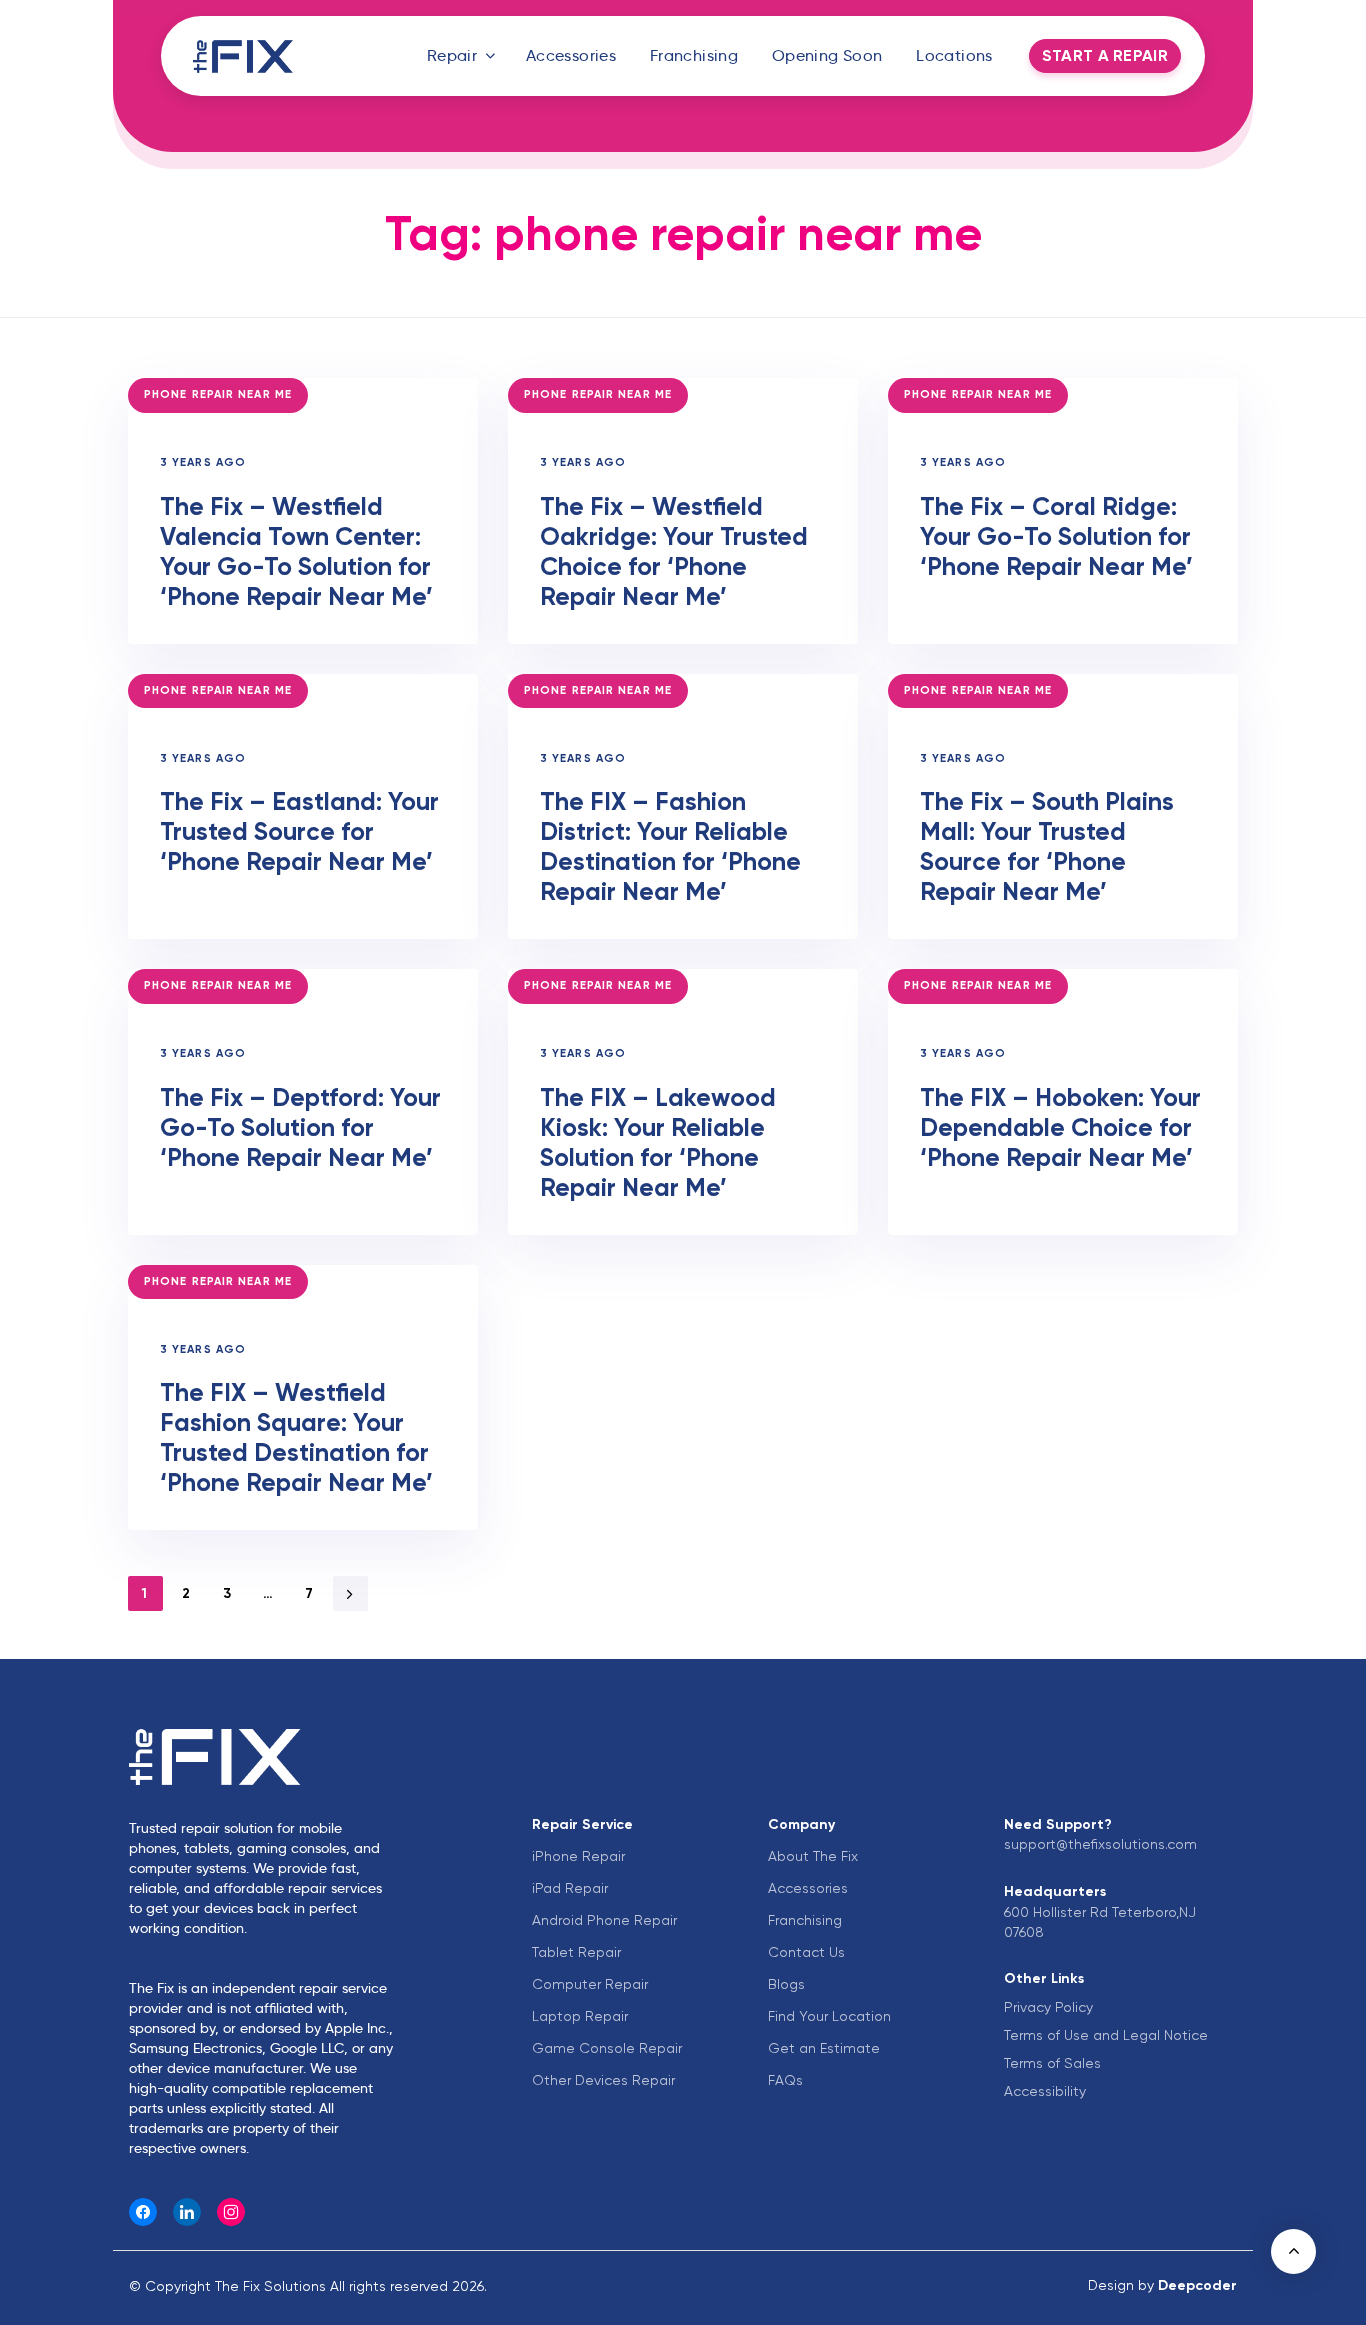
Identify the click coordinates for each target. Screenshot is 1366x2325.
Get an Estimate (824, 2048)
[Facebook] (143, 2212)
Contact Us (806, 1952)
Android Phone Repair (604, 1920)
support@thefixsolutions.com (1100, 1844)
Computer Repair (590, 1984)
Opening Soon (827, 55)
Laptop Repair (580, 2016)
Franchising (694, 55)
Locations (954, 55)
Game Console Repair (607, 2048)
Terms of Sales (1052, 2063)
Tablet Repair (576, 1952)
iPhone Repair (578, 1856)
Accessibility (1045, 2091)
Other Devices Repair (603, 2080)
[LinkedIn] (187, 2212)
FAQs (785, 2080)
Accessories (571, 55)
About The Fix (813, 1856)
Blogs (786, 1984)
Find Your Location (829, 2016)
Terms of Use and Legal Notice (1106, 2035)
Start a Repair (1105, 55)
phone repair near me (218, 394)
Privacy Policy (1048, 2007)
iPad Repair (570, 1888)
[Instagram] (231, 2212)
